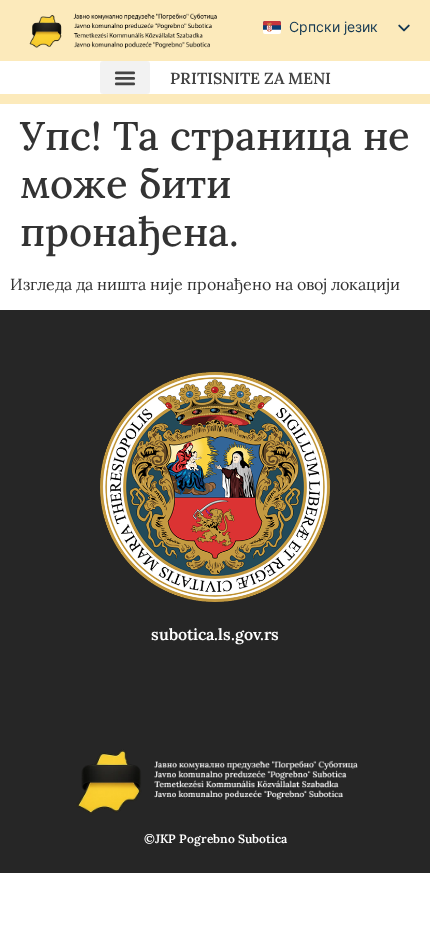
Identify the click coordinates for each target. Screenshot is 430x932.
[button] (125, 77)
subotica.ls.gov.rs (215, 634)
